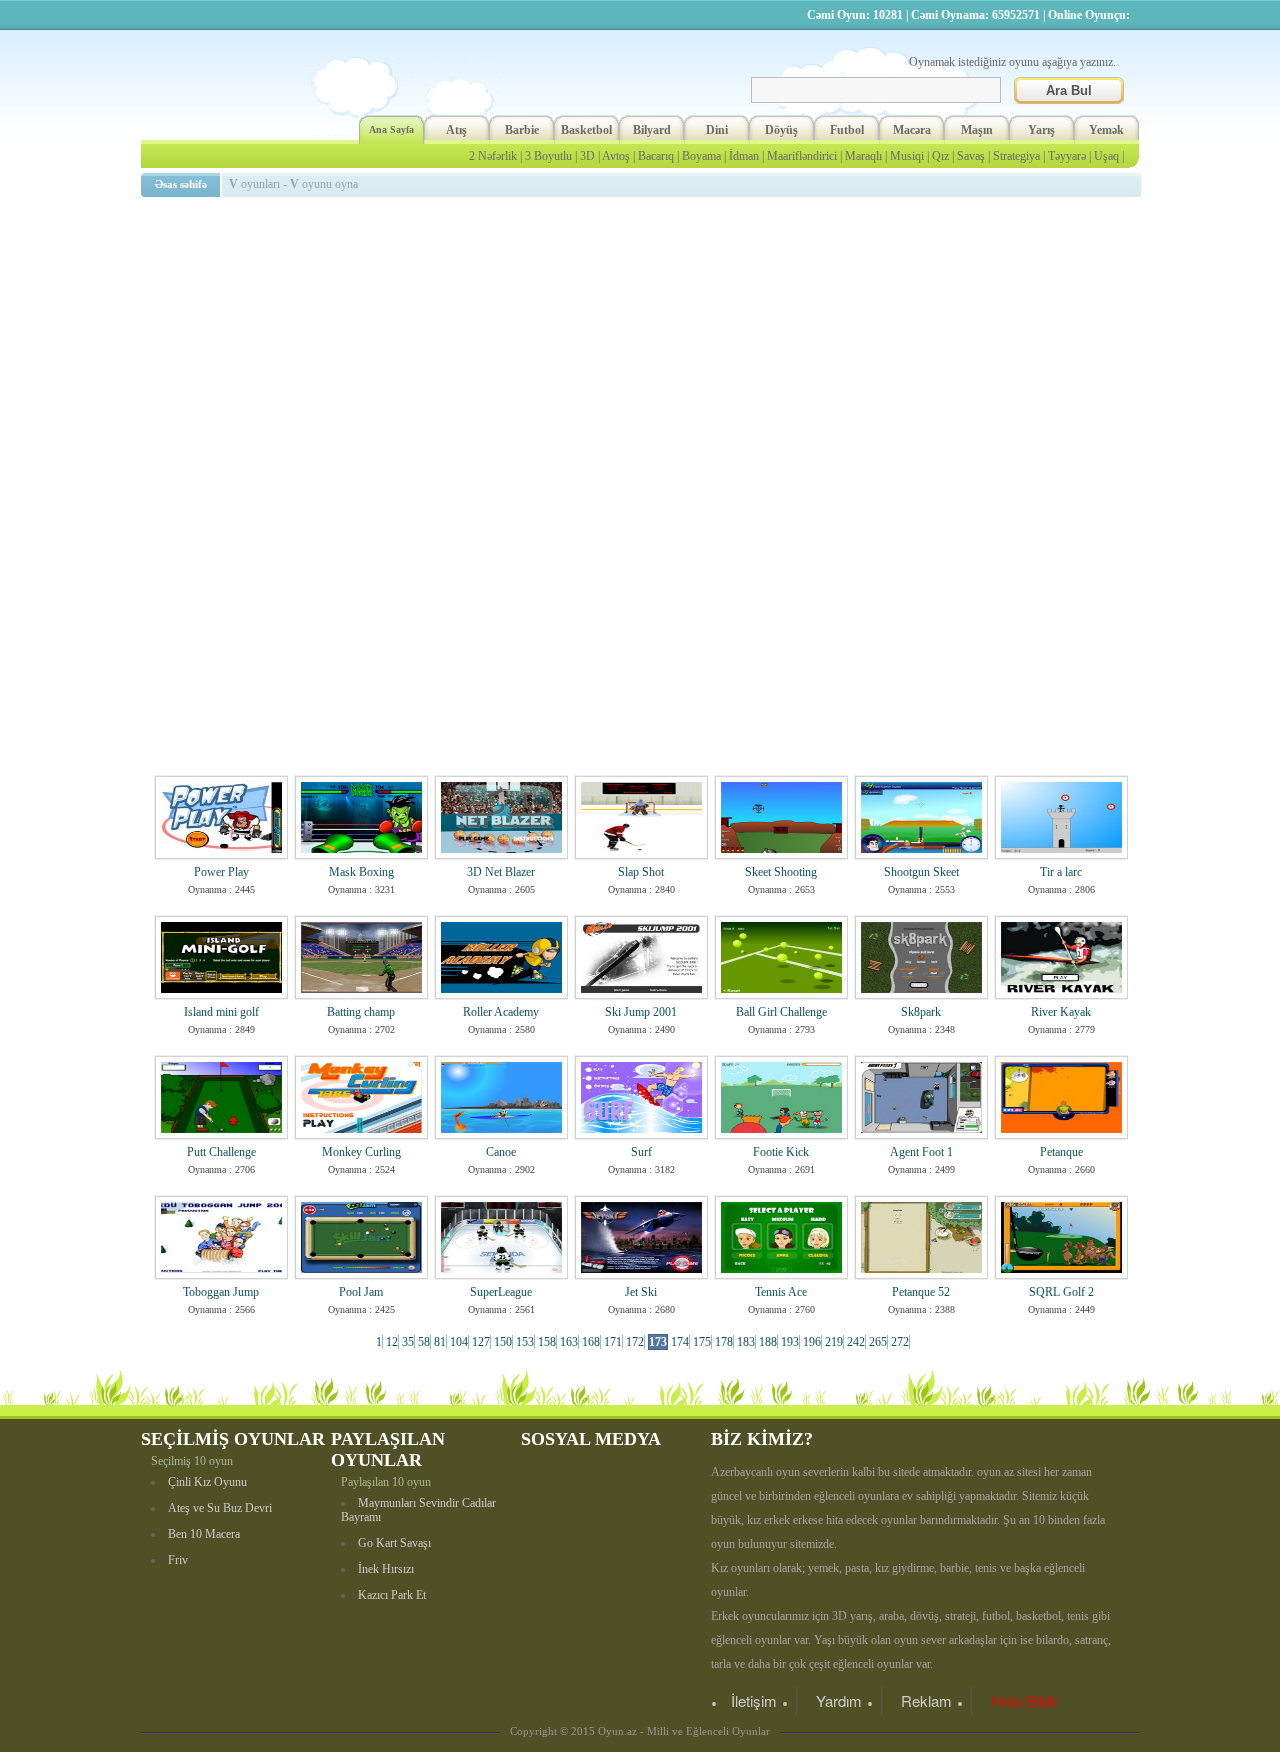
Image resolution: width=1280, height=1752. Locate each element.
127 (481, 1342)
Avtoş (616, 156)
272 (900, 1342)
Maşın (977, 130)
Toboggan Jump (221, 1292)
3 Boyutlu (548, 156)
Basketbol (586, 130)
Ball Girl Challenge (781, 1012)
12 (392, 1342)
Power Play (221, 872)
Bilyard (652, 130)
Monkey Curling (361, 1152)
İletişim (754, 1700)
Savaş (971, 156)
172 (635, 1342)
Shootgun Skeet (921, 872)
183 (746, 1342)
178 (724, 1342)
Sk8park (921, 1012)
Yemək (1106, 130)
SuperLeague (501, 1292)
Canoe (501, 1152)
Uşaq (1106, 156)
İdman (744, 156)
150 (503, 1342)
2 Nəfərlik (493, 156)
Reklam (926, 1700)
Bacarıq (656, 156)
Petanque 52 (921, 1292)
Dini (717, 130)
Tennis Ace (781, 1292)
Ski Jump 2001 (641, 1012)
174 (680, 1342)
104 (459, 1342)
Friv (178, 1560)
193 (790, 1342)
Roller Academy (501, 1012)
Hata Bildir (1024, 1700)
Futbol (847, 130)
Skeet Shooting (781, 872)
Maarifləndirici (802, 156)
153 (525, 1342)
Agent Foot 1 (921, 1152)
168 (591, 1342)
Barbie (522, 130)
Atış (456, 130)
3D (587, 156)
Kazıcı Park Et (392, 1595)
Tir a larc (1061, 872)
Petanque (1061, 1152)
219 (834, 1342)
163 (569, 1342)
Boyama (701, 156)
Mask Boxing (361, 872)
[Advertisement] (644, 345)
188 (768, 1342)
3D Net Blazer (501, 872)
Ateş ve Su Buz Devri (220, 1508)
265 (878, 1342)
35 (408, 1342)
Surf (641, 1152)
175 (702, 1342)
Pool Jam (361, 1292)
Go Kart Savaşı (394, 1543)
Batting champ (361, 1012)
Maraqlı (863, 156)
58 (424, 1342)
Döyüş (781, 130)
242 (856, 1342)
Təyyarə (1067, 156)
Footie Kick (781, 1152)
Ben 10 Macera (204, 1534)
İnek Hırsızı (386, 1569)
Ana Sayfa (391, 129)
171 (613, 1342)
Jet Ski (641, 1292)
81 (440, 1342)
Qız (940, 156)
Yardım (839, 1700)
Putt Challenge (221, 1152)
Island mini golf (221, 1012)
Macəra (912, 130)
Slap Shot (641, 872)
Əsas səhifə (181, 184)
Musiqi (907, 156)
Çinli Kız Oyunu (207, 1482)
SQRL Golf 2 (1061, 1292)
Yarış (1041, 130)
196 (812, 1342)
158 (547, 1342)
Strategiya (1016, 156)
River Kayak (1061, 1012)
